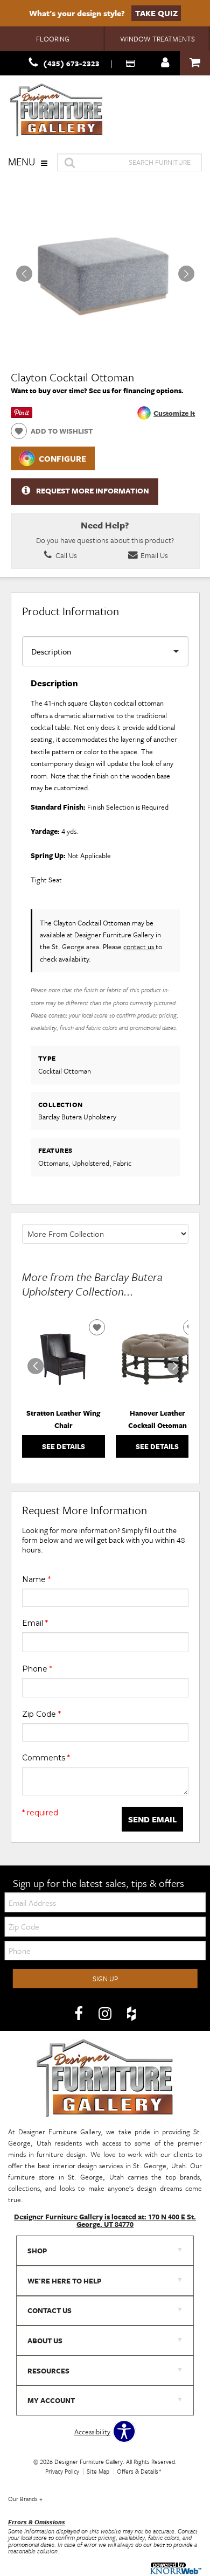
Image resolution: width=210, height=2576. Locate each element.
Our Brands (25, 2499)
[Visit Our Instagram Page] (106, 2014)
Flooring (53, 39)
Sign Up (105, 1979)
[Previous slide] (36, 1366)
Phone (37, 1669)
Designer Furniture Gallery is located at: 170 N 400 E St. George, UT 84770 (105, 2220)
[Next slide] (175, 1366)
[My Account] (165, 63)
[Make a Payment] (131, 63)
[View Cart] (195, 63)
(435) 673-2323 (71, 63)
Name (36, 1579)
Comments (46, 1758)
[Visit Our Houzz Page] (131, 2014)
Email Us (153, 555)
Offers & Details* (139, 2471)
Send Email (152, 1819)
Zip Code (41, 1714)
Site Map (98, 2471)
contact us (139, 946)
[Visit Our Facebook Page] (79, 2014)
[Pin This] (22, 415)
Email (35, 1623)
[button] (186, 274)
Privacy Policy (62, 2471)
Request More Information (93, 491)
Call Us (65, 555)
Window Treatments (157, 39)
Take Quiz (156, 13)
